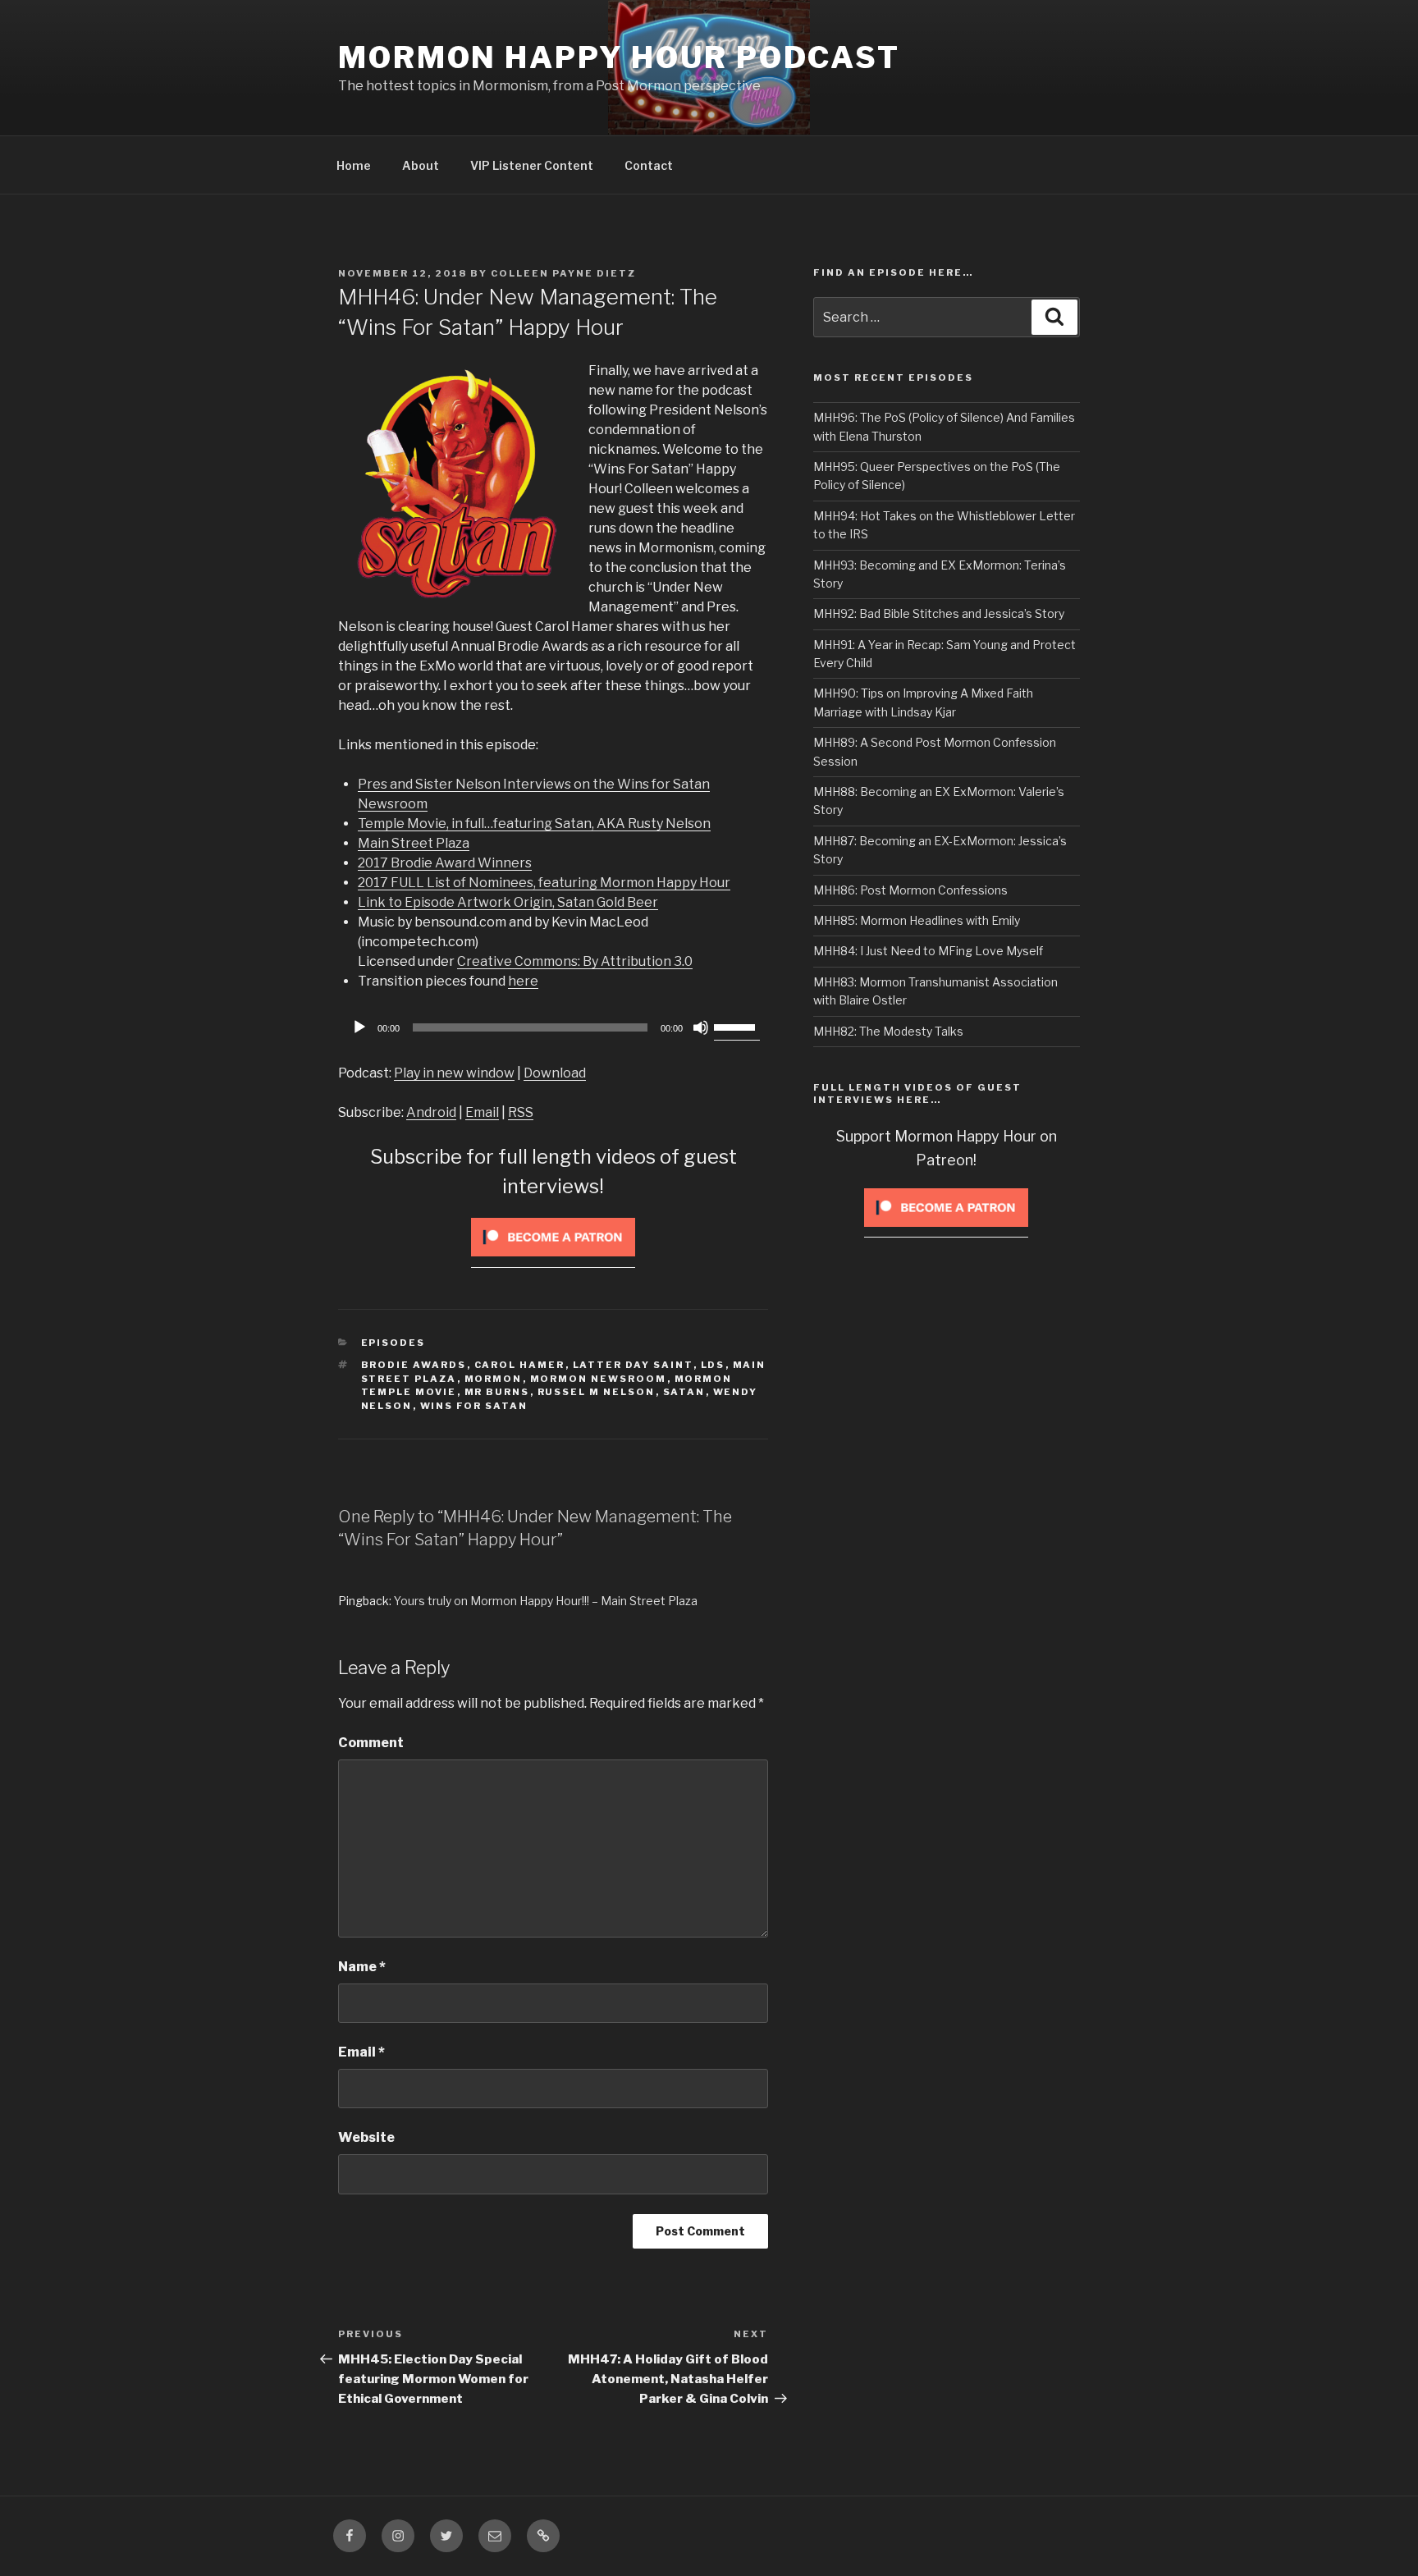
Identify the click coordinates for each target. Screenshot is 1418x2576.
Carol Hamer (520, 1365)
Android (431, 1112)
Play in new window (454, 1073)
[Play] (359, 1027)
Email (482, 1112)
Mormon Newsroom (599, 1379)
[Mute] (701, 1027)
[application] (553, 1027)
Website (366, 2137)
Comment (371, 1743)
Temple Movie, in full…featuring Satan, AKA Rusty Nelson (534, 824)
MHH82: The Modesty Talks (888, 1031)
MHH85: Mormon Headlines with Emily (917, 920)
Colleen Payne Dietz (563, 273)
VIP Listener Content (532, 165)
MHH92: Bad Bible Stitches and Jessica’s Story (939, 613)
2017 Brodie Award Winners (445, 863)
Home (354, 165)
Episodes (393, 1343)
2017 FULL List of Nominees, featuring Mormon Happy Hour (544, 883)
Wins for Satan (474, 1406)
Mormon (494, 1379)
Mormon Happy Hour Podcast (619, 57)
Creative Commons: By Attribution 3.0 (575, 961)
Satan (684, 1392)
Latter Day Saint (633, 1365)
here (523, 981)
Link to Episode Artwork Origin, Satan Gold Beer (508, 902)
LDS (713, 1365)
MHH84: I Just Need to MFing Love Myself (928, 951)
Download (555, 1073)
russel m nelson (597, 1392)
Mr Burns (497, 1392)
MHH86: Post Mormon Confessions (910, 890)
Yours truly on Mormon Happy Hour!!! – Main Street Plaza (546, 1601)
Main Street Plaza (414, 843)
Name (362, 1967)
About (421, 165)
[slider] (737, 1026)
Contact (649, 165)
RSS (521, 1112)
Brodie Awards (414, 1365)
